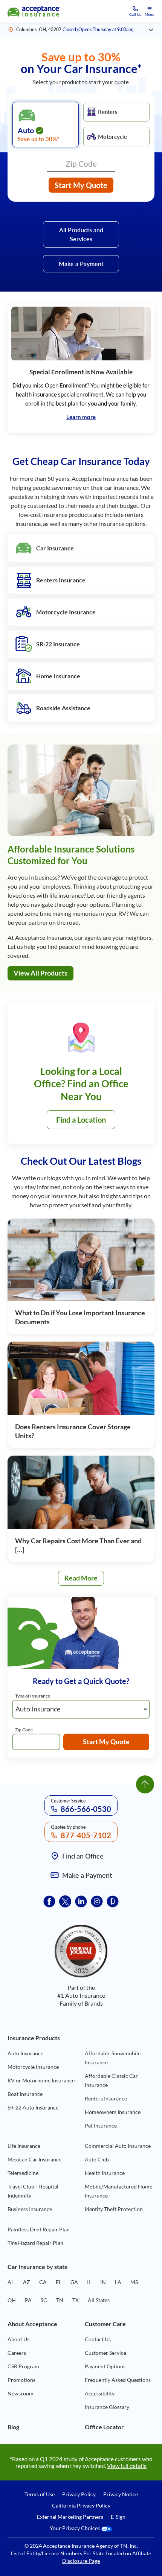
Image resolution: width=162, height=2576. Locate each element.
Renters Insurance (106, 2098)
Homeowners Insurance (113, 2112)
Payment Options (105, 2366)
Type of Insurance (33, 1696)
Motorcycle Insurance (33, 2067)
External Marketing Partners (70, 2517)
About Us (18, 2339)
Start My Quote (81, 185)
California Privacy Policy (81, 2506)
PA (28, 2300)
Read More (84, 1580)
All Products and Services (81, 234)
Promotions (21, 2380)
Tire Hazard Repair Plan (35, 2243)
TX (76, 2300)
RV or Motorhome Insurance (41, 2080)
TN (60, 2300)
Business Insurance (30, 2209)
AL (11, 2282)
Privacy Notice (121, 2494)
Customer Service (105, 2353)
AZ (27, 2282)
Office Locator (104, 2427)
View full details (127, 2466)
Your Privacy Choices (75, 2528)
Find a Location (81, 1120)
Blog (13, 2427)
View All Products (40, 973)
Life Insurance (24, 2146)
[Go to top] (145, 1784)
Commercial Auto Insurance (118, 2146)
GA (74, 2282)
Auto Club (97, 2159)
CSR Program (23, 2366)
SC (44, 2300)
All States (99, 2300)
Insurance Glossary (107, 2407)
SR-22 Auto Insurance (33, 2107)
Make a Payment (81, 264)
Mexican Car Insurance (34, 2159)
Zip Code (24, 1730)
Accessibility (100, 2393)
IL (89, 2282)
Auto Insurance (25, 2053)
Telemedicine (23, 2173)
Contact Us (98, 2339)
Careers (17, 2353)
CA (43, 2282)
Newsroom (21, 2393)
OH (12, 2300)
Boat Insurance (25, 2094)
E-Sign (118, 2517)
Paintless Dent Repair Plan (39, 2229)
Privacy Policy (79, 2494)
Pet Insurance (101, 2125)
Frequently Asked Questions (118, 2380)
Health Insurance (105, 2173)
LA (118, 2282)
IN (103, 2282)
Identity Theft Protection (114, 2209)
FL (59, 2282)
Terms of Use (40, 2494)
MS (134, 2282)
